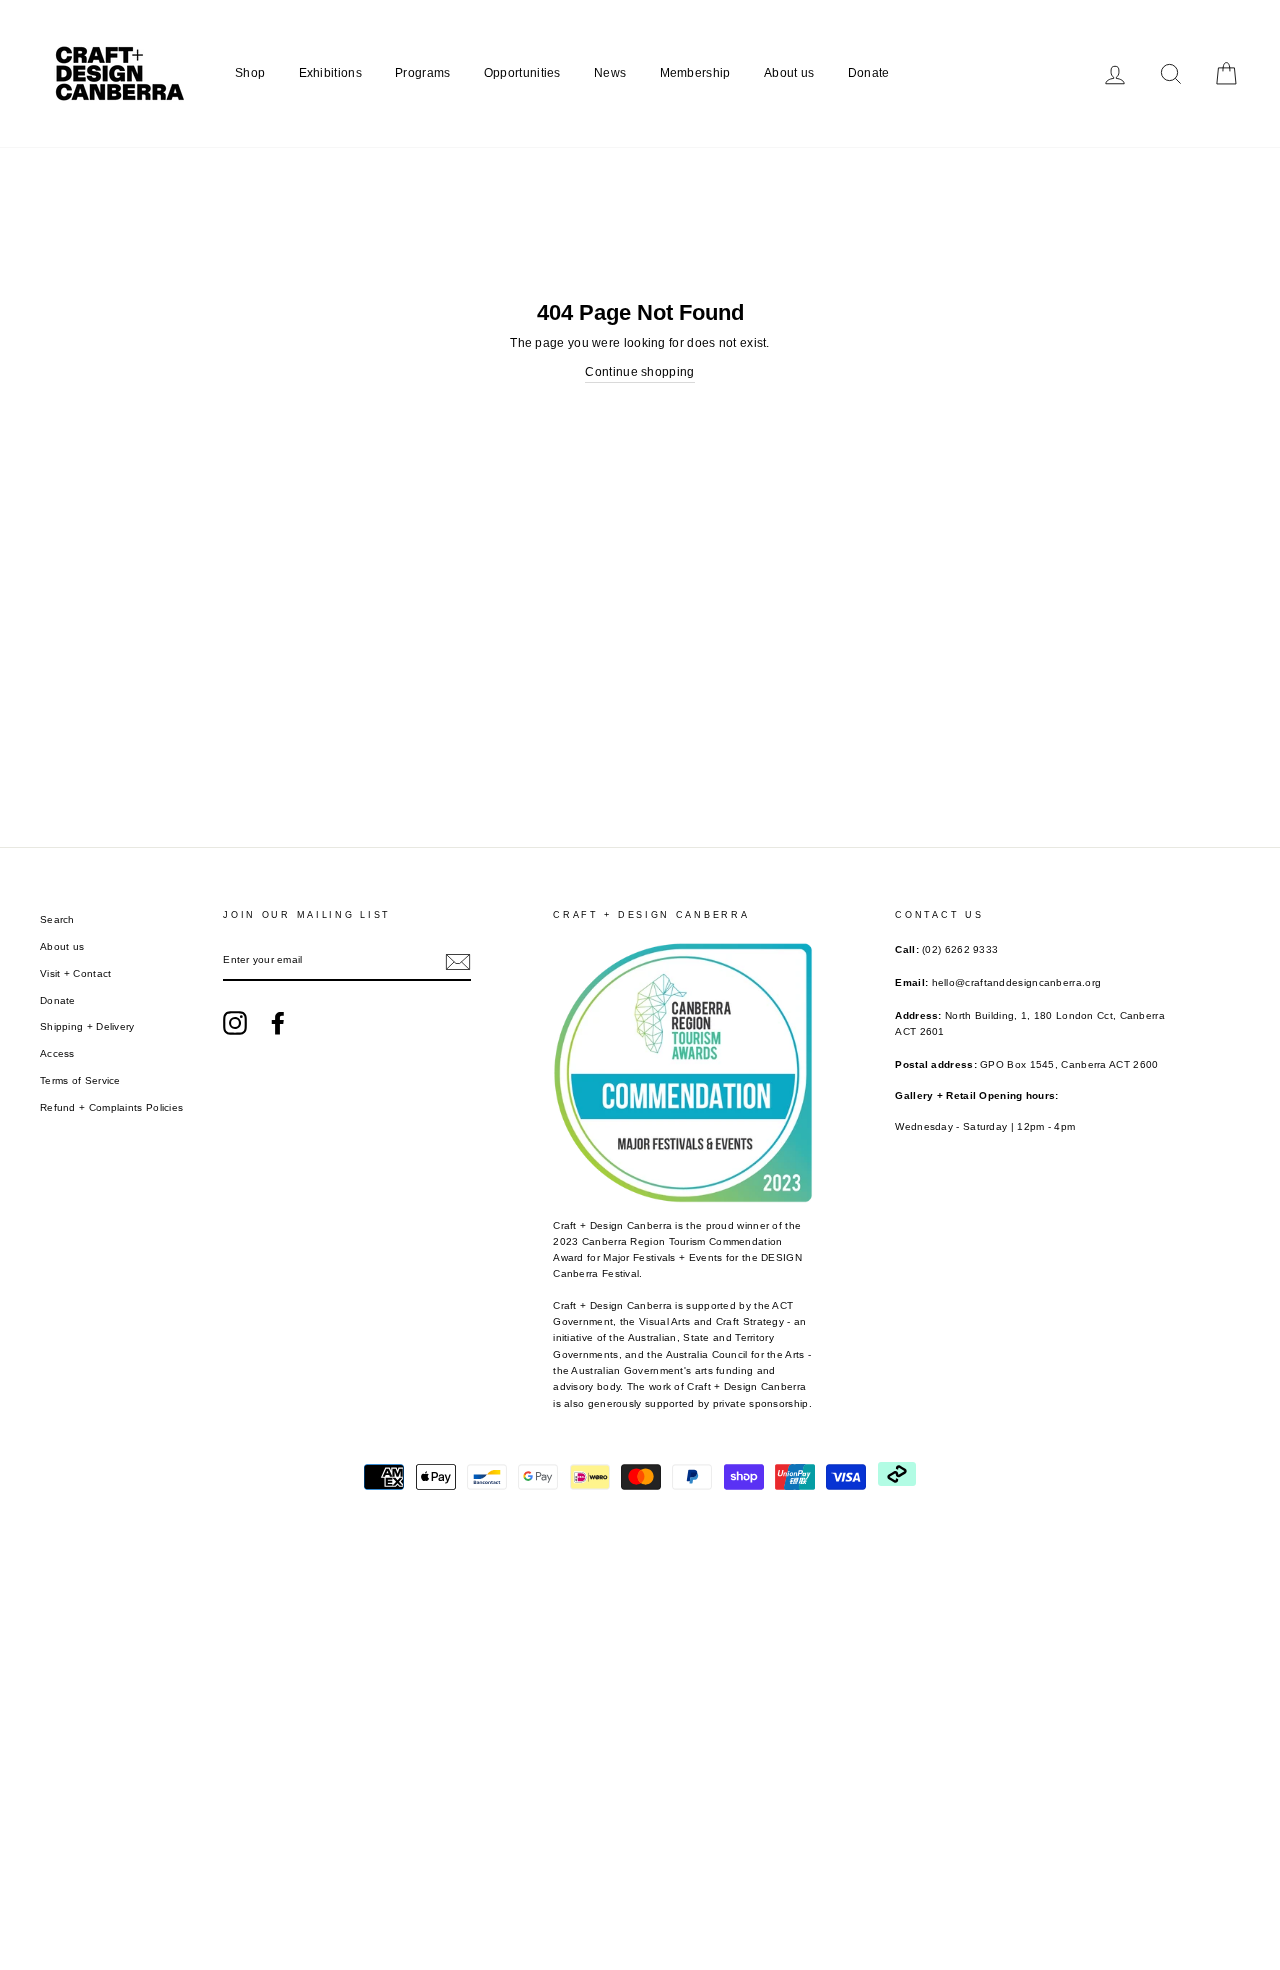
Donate (869, 73)
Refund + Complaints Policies (111, 1107)
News (610, 73)
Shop (250, 73)
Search (57, 919)
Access (57, 1053)
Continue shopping (639, 372)
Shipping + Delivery (87, 1026)
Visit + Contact (76, 973)
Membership (695, 73)
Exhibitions (330, 73)
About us (789, 73)
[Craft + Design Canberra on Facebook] (278, 1023)
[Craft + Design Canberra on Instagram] (235, 1023)
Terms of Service (80, 1080)
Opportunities (522, 73)
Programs (422, 73)
